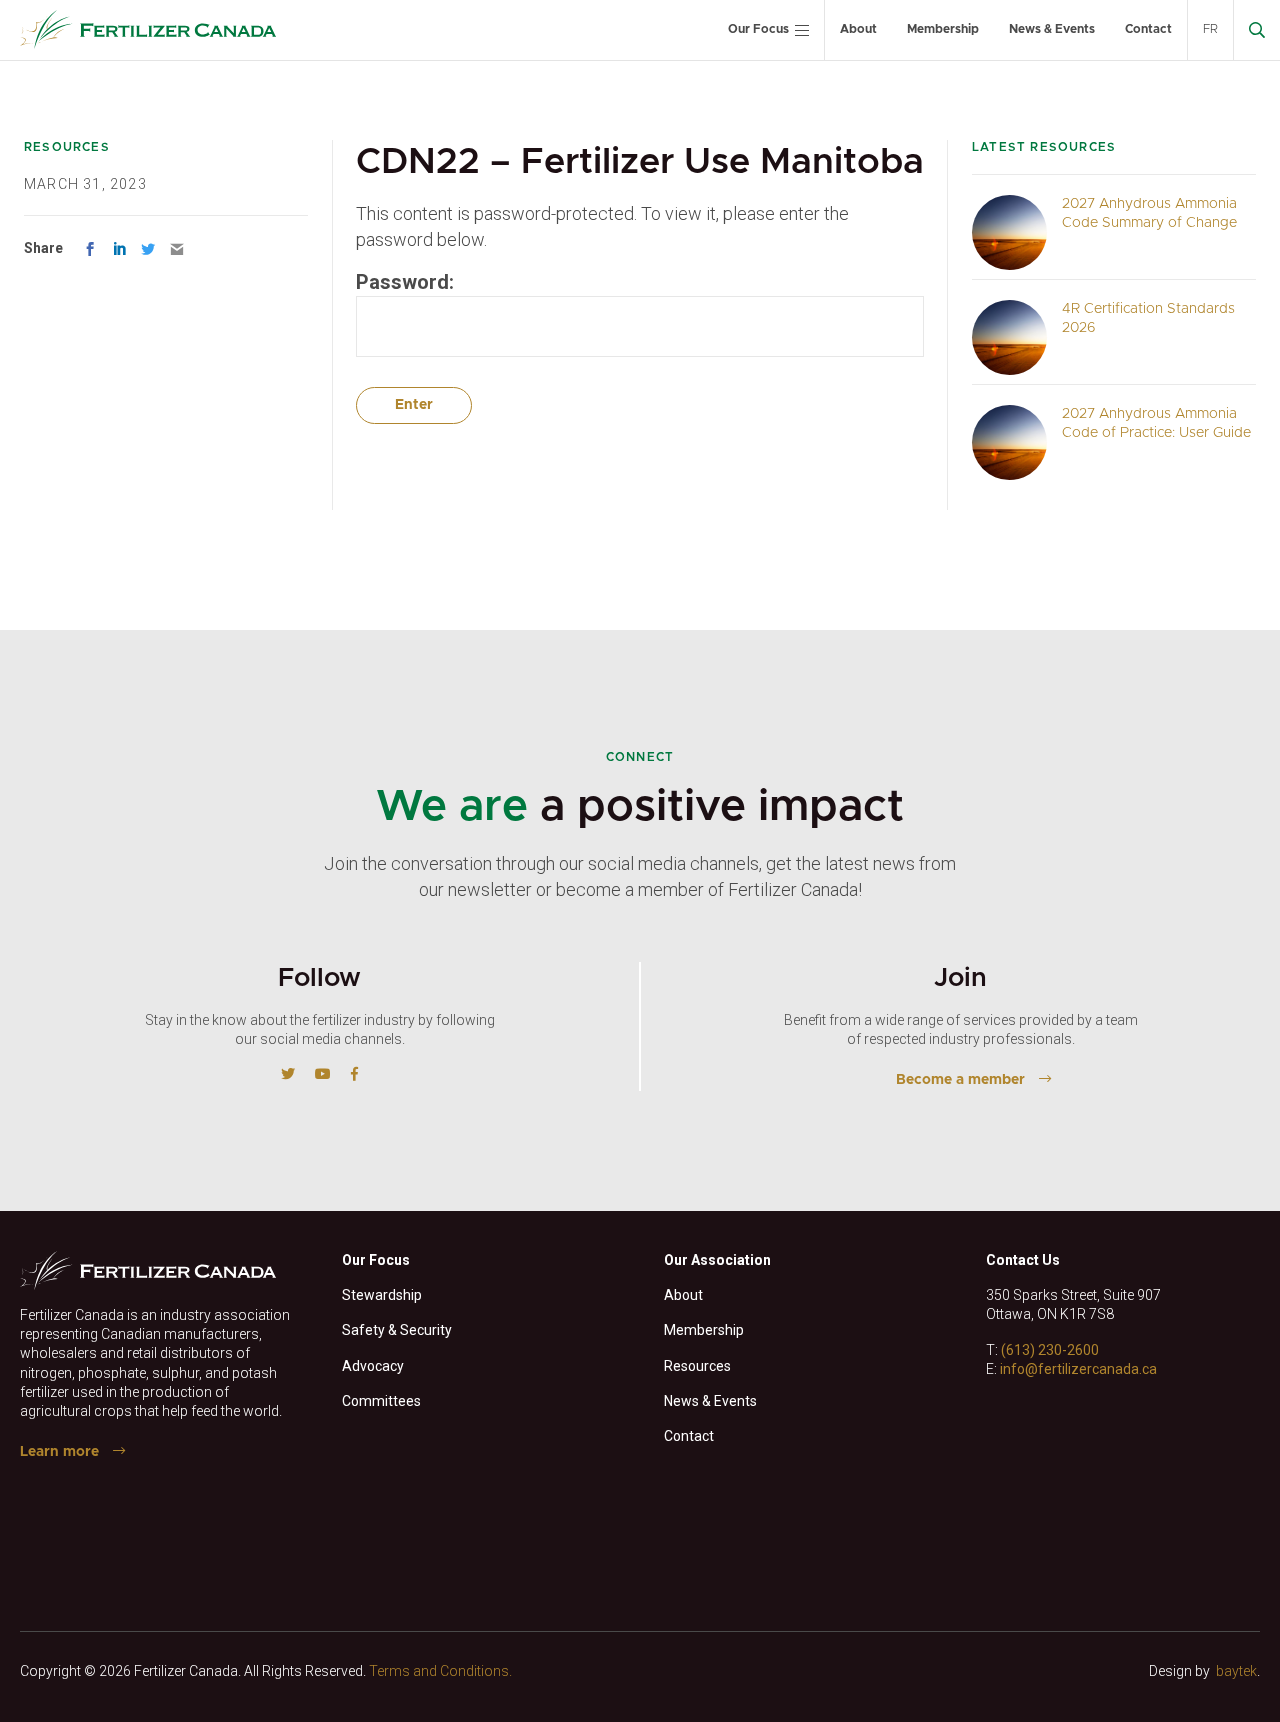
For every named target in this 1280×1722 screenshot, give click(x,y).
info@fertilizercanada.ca (1078, 1369)
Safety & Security (397, 1330)
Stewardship (382, 1295)
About (858, 29)
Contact (1148, 29)
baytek (1236, 1671)
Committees (381, 1401)
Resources (697, 1366)
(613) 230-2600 (1050, 1350)
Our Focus (758, 29)
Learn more (59, 1452)
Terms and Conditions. (440, 1671)
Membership (943, 29)
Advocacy (373, 1366)
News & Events (1052, 29)
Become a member (960, 1080)
